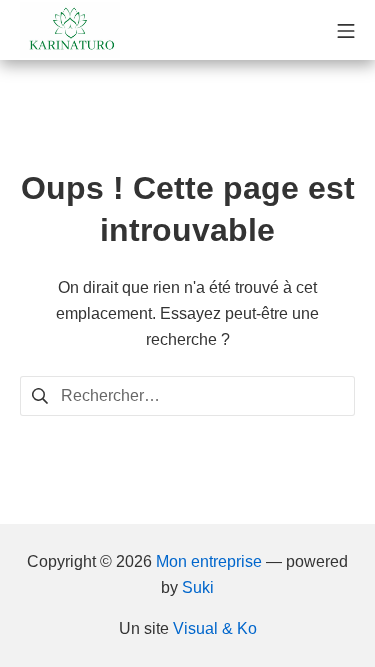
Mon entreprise (209, 561)
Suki (198, 587)
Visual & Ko (215, 628)
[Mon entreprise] (70, 30)
